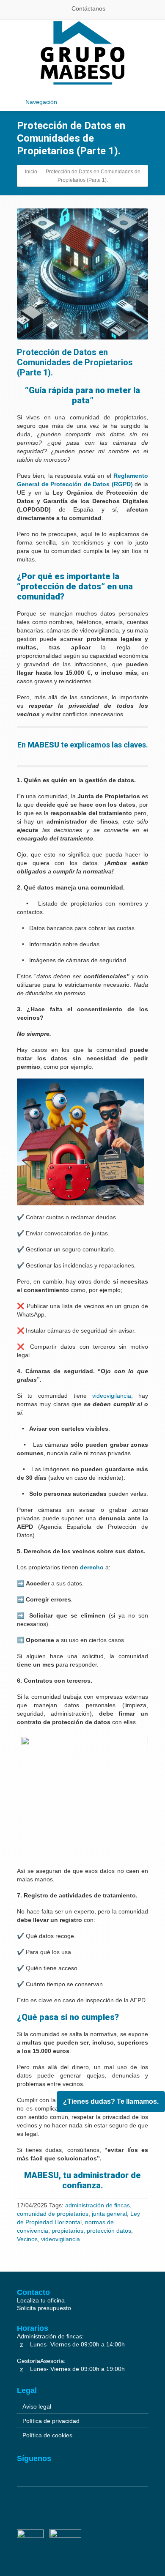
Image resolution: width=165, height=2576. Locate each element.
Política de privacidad (51, 2421)
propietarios (67, 2231)
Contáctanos (88, 8)
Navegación (41, 102)
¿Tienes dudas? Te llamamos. (111, 2101)
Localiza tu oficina (41, 2300)
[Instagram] (52, 2469)
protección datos (109, 2231)
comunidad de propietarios (53, 2214)
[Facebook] (38, 2469)
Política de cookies (47, 2435)
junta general (109, 2214)
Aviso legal (37, 2406)
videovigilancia (60, 2239)
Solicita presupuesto (44, 2308)
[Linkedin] (23, 2469)
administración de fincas (98, 2205)
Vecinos (27, 2239)
